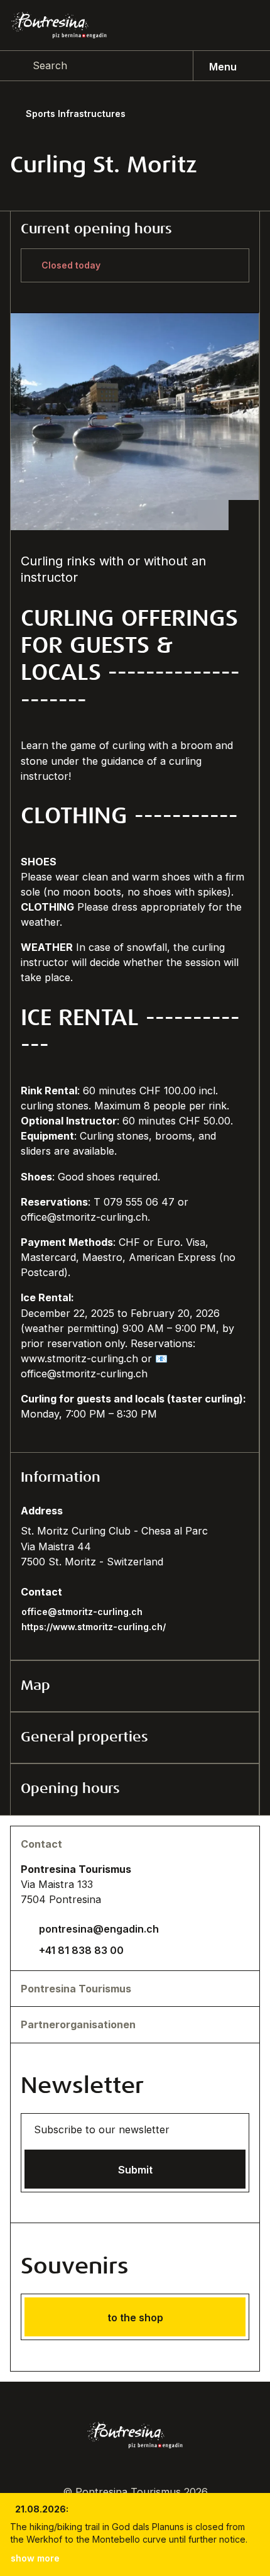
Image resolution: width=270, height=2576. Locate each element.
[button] (135, 1478)
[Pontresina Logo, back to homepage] (59, 25)
